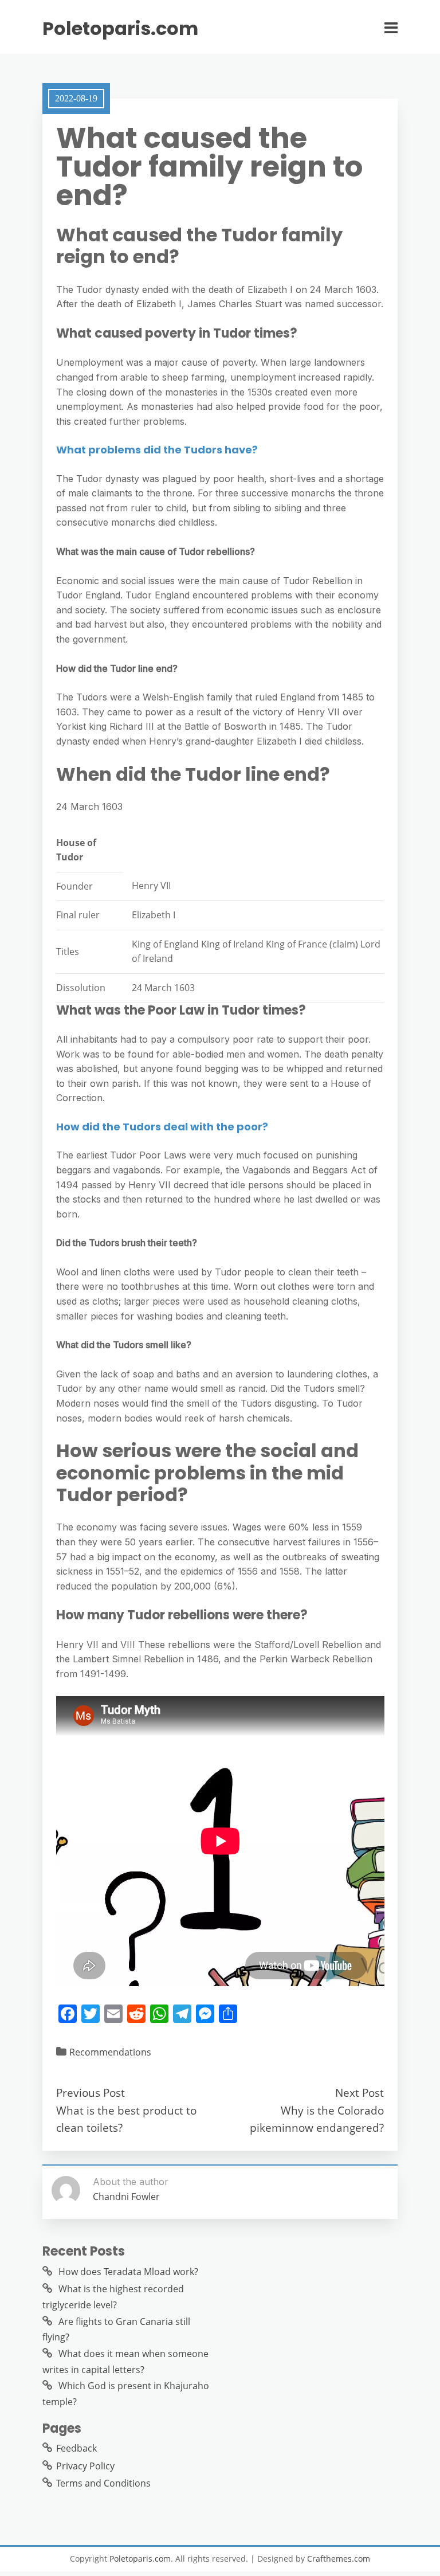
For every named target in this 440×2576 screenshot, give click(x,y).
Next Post (360, 2092)
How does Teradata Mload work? (128, 2272)
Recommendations (110, 2052)
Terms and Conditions (103, 2483)
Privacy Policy (85, 2466)
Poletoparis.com (120, 29)
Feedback (76, 2448)
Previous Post (91, 2092)
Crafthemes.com (339, 2559)
